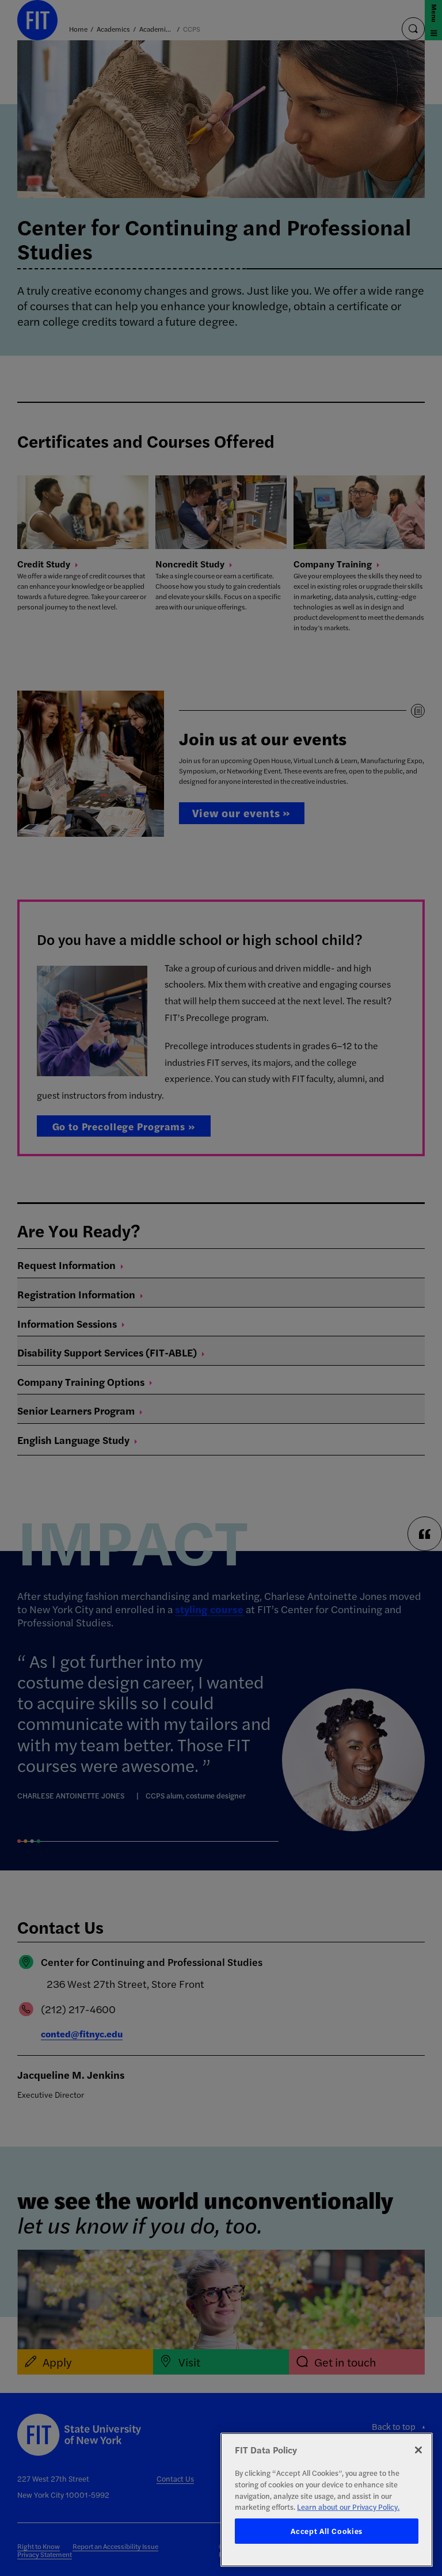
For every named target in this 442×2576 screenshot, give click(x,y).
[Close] (418, 2450)
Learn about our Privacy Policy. (348, 2507)
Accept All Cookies (327, 2531)
